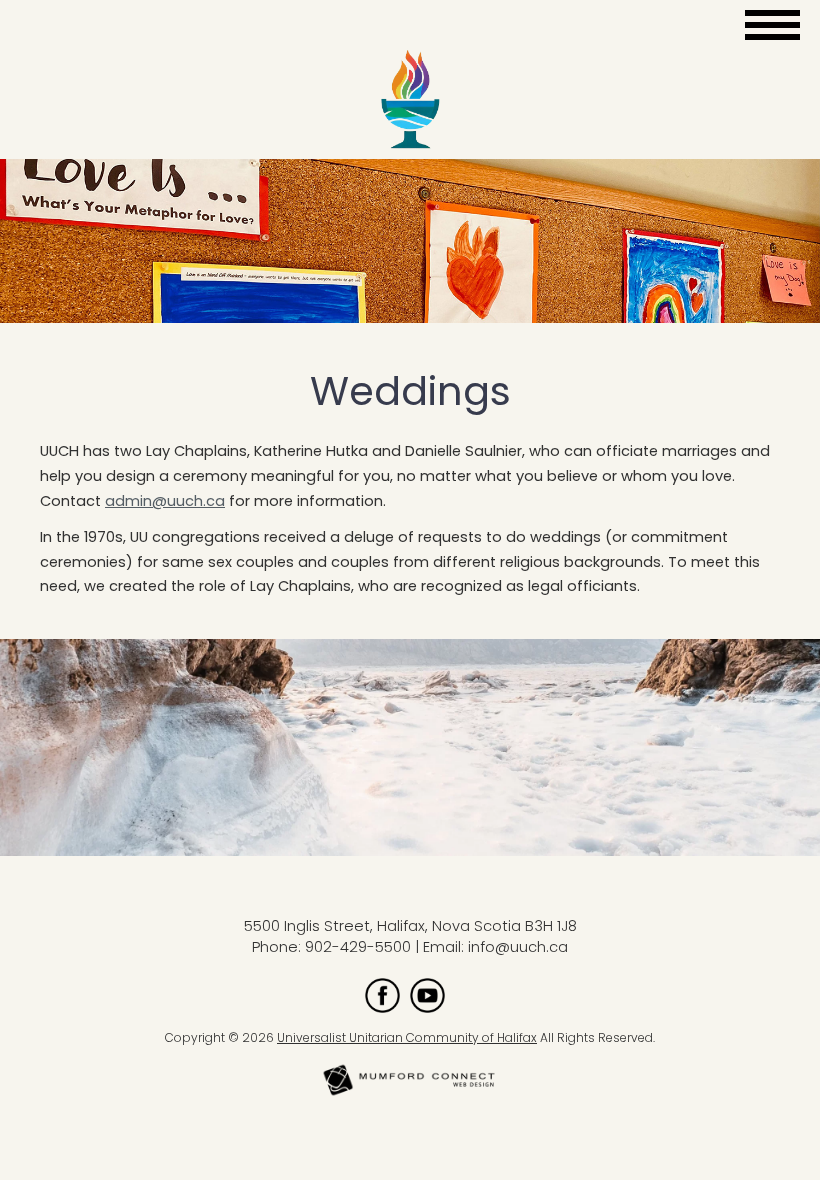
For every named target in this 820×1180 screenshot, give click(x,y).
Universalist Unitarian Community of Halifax (407, 1037)
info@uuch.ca (518, 947)
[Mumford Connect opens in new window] (410, 1093)
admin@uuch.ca (165, 501)
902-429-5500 (358, 947)
